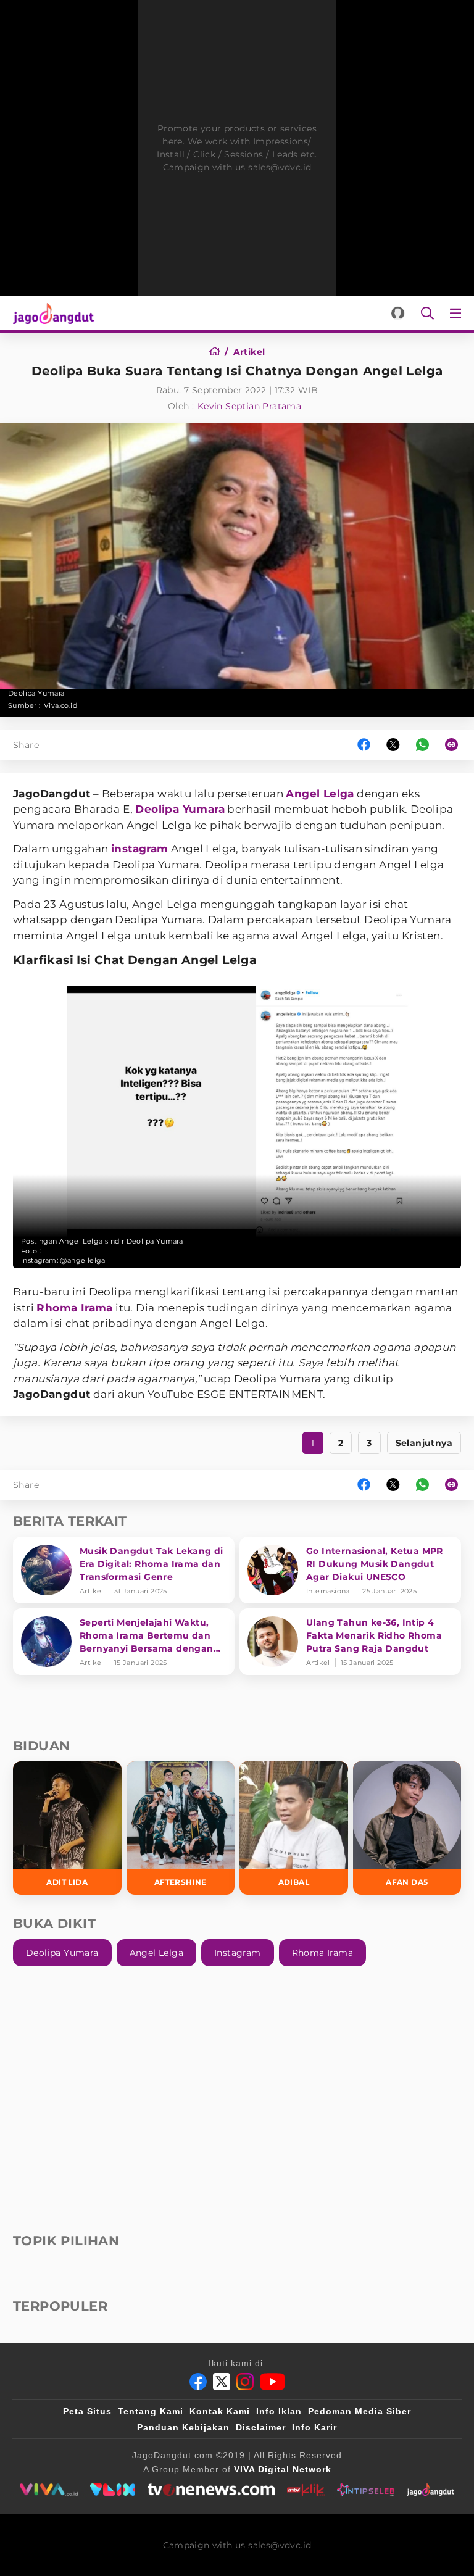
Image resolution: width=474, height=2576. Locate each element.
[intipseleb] (366, 2490)
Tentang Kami (151, 2411)
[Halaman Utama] (51, 313)
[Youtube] (272, 2382)
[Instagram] (245, 2382)
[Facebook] (198, 2382)
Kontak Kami (220, 2411)
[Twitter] (222, 2382)
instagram (140, 849)
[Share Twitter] (393, 745)
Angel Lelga (320, 794)
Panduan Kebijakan (183, 2427)
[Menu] (458, 313)
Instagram (238, 1953)
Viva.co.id (60, 705)
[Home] (219, 352)
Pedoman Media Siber (360, 2411)
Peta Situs (87, 2411)
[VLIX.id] (113, 2490)
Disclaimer (261, 2427)
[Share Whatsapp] (422, 745)
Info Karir (314, 2427)
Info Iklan (279, 2411)
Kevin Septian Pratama (249, 406)
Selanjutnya (424, 1443)
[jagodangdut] (430, 2490)
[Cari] (427, 313)
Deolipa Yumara (180, 809)
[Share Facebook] (364, 745)
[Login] (398, 313)
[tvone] (211, 2490)
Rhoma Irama (74, 1308)
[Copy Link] (455, 745)
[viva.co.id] (48, 2490)
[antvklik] (306, 2490)
